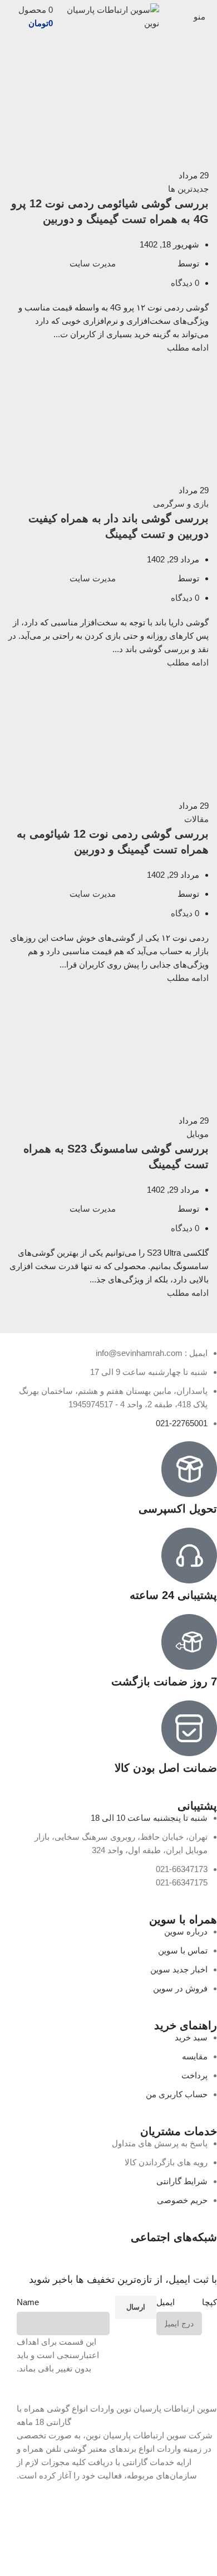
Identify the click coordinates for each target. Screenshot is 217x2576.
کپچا (209, 2302)
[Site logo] (109, 16)
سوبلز (27, 2556)
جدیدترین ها (188, 189)
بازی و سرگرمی (181, 504)
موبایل (198, 1134)
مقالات (196, 819)
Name (28, 2302)
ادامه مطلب (188, 347)
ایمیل (166, 2302)
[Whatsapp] (143, 2257)
